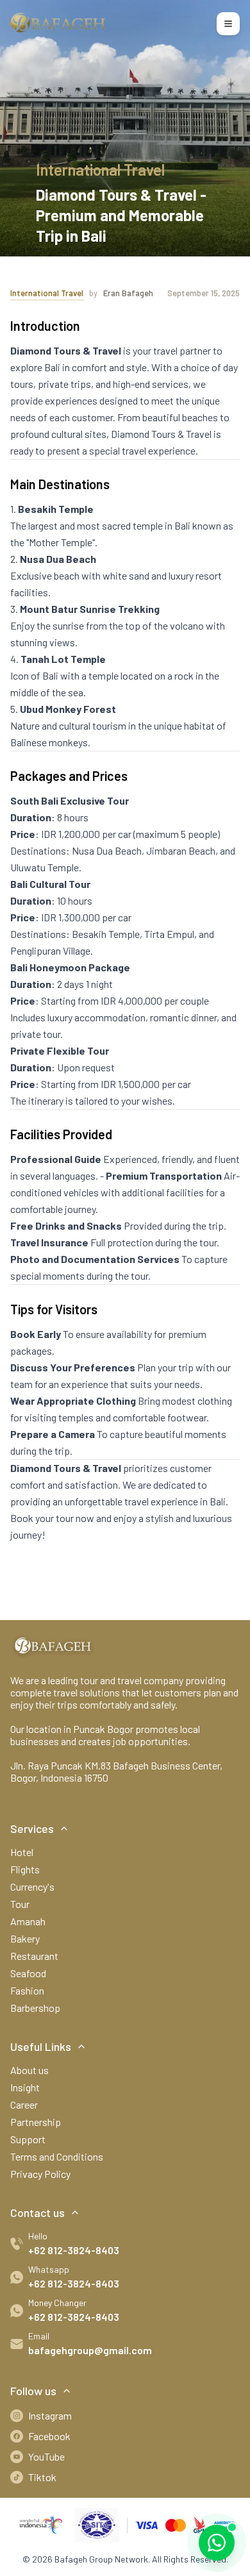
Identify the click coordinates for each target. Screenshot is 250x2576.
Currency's (32, 1886)
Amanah (28, 1921)
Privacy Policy (40, 2174)
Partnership (36, 2122)
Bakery (25, 1938)
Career (24, 2104)
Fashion (27, 1990)
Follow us (33, 2391)
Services (32, 1828)
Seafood (28, 1973)
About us (29, 2070)
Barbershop (35, 2008)
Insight (25, 2087)
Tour (20, 1904)
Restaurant (34, 1956)
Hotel (22, 1852)
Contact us (37, 2212)
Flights (25, 1869)
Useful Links (41, 2046)
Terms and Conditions (57, 2156)
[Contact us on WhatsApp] (217, 2543)
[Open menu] (228, 24)
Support (28, 2139)
